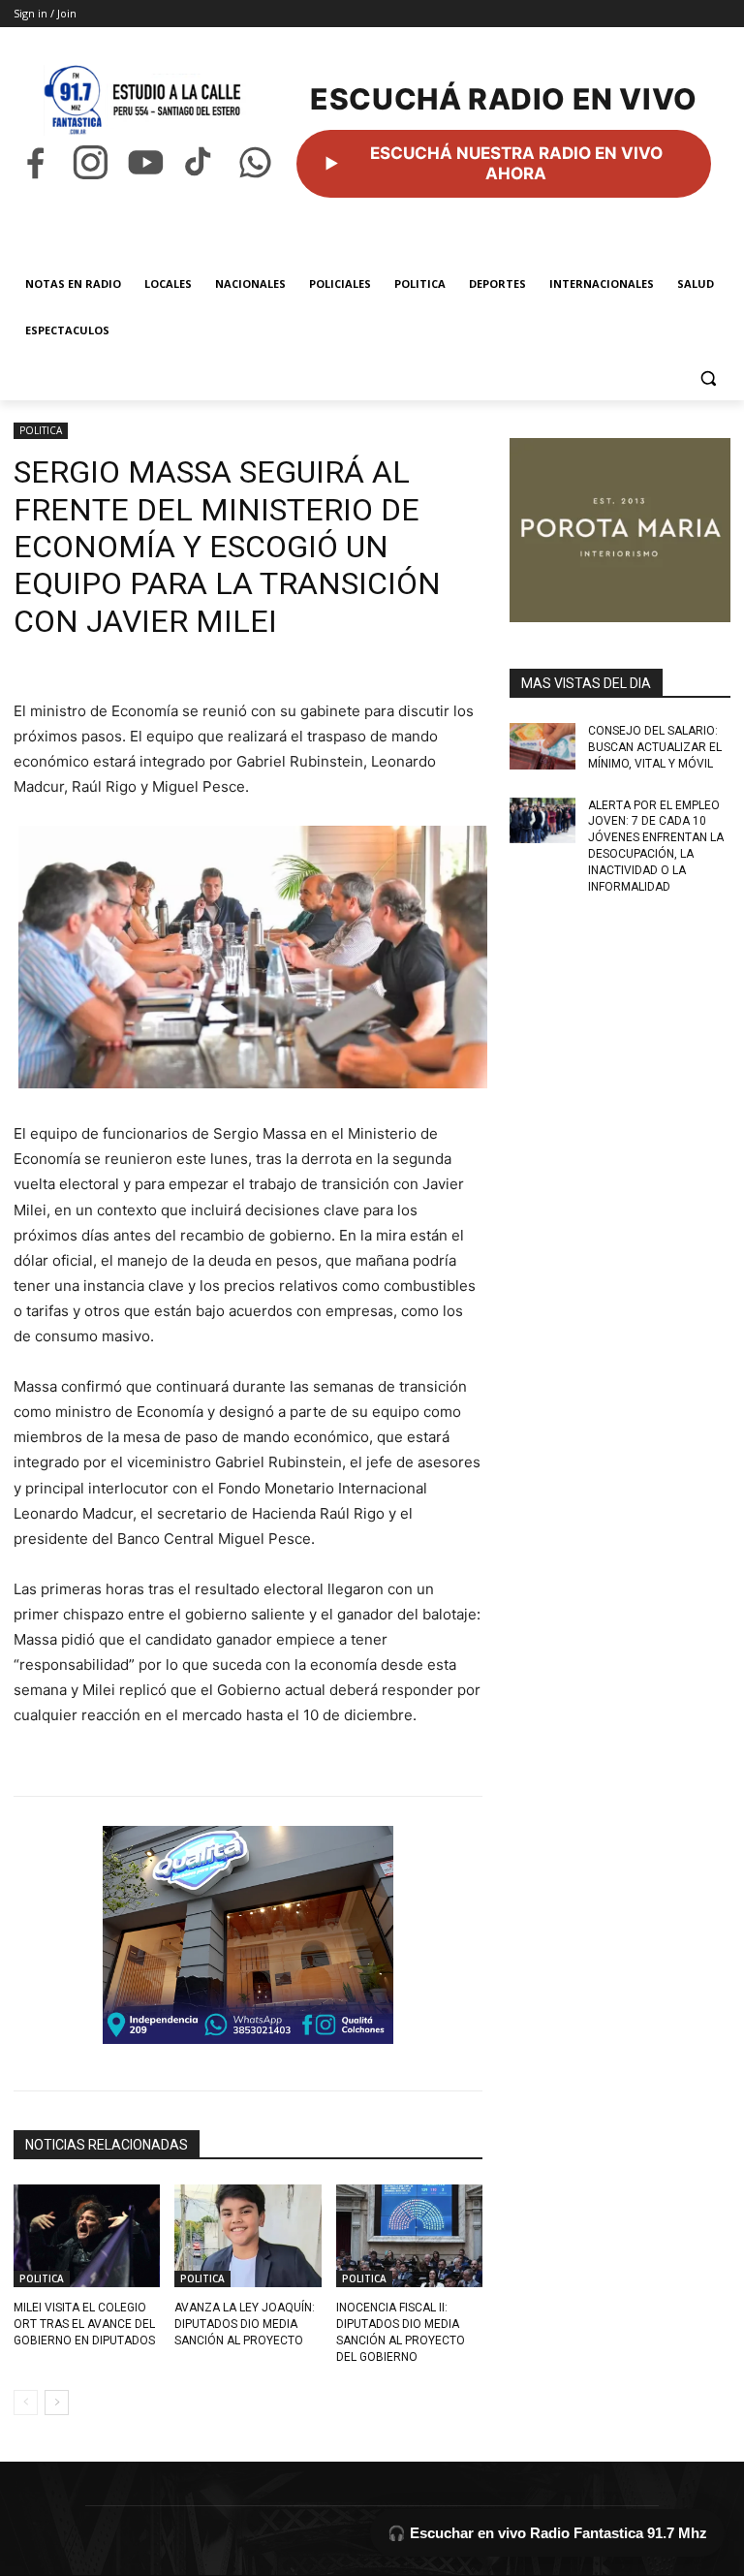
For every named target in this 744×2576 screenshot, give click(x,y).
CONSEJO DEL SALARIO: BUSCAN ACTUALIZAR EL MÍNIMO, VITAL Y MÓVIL (655, 747)
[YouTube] (146, 162)
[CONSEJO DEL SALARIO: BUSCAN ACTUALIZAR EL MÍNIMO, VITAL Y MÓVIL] (542, 746)
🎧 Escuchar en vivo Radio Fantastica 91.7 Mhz (547, 2533)
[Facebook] (35, 162)
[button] (708, 377)
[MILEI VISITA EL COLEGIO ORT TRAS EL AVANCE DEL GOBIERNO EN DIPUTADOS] (87, 2236)
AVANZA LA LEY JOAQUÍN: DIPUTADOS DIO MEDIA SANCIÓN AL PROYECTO (245, 2324)
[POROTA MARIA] (620, 530)
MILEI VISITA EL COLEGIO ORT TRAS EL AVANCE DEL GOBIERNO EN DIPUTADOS (84, 2324)
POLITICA (41, 430)
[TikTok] (200, 162)
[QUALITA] (248, 1935)
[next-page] (57, 2403)
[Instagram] (91, 162)
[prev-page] (26, 2403)
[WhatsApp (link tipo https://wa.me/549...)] (255, 162)
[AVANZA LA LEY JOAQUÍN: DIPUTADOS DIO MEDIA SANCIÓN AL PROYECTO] (248, 2236)
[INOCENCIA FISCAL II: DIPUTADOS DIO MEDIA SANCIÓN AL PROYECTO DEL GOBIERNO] (409, 2236)
